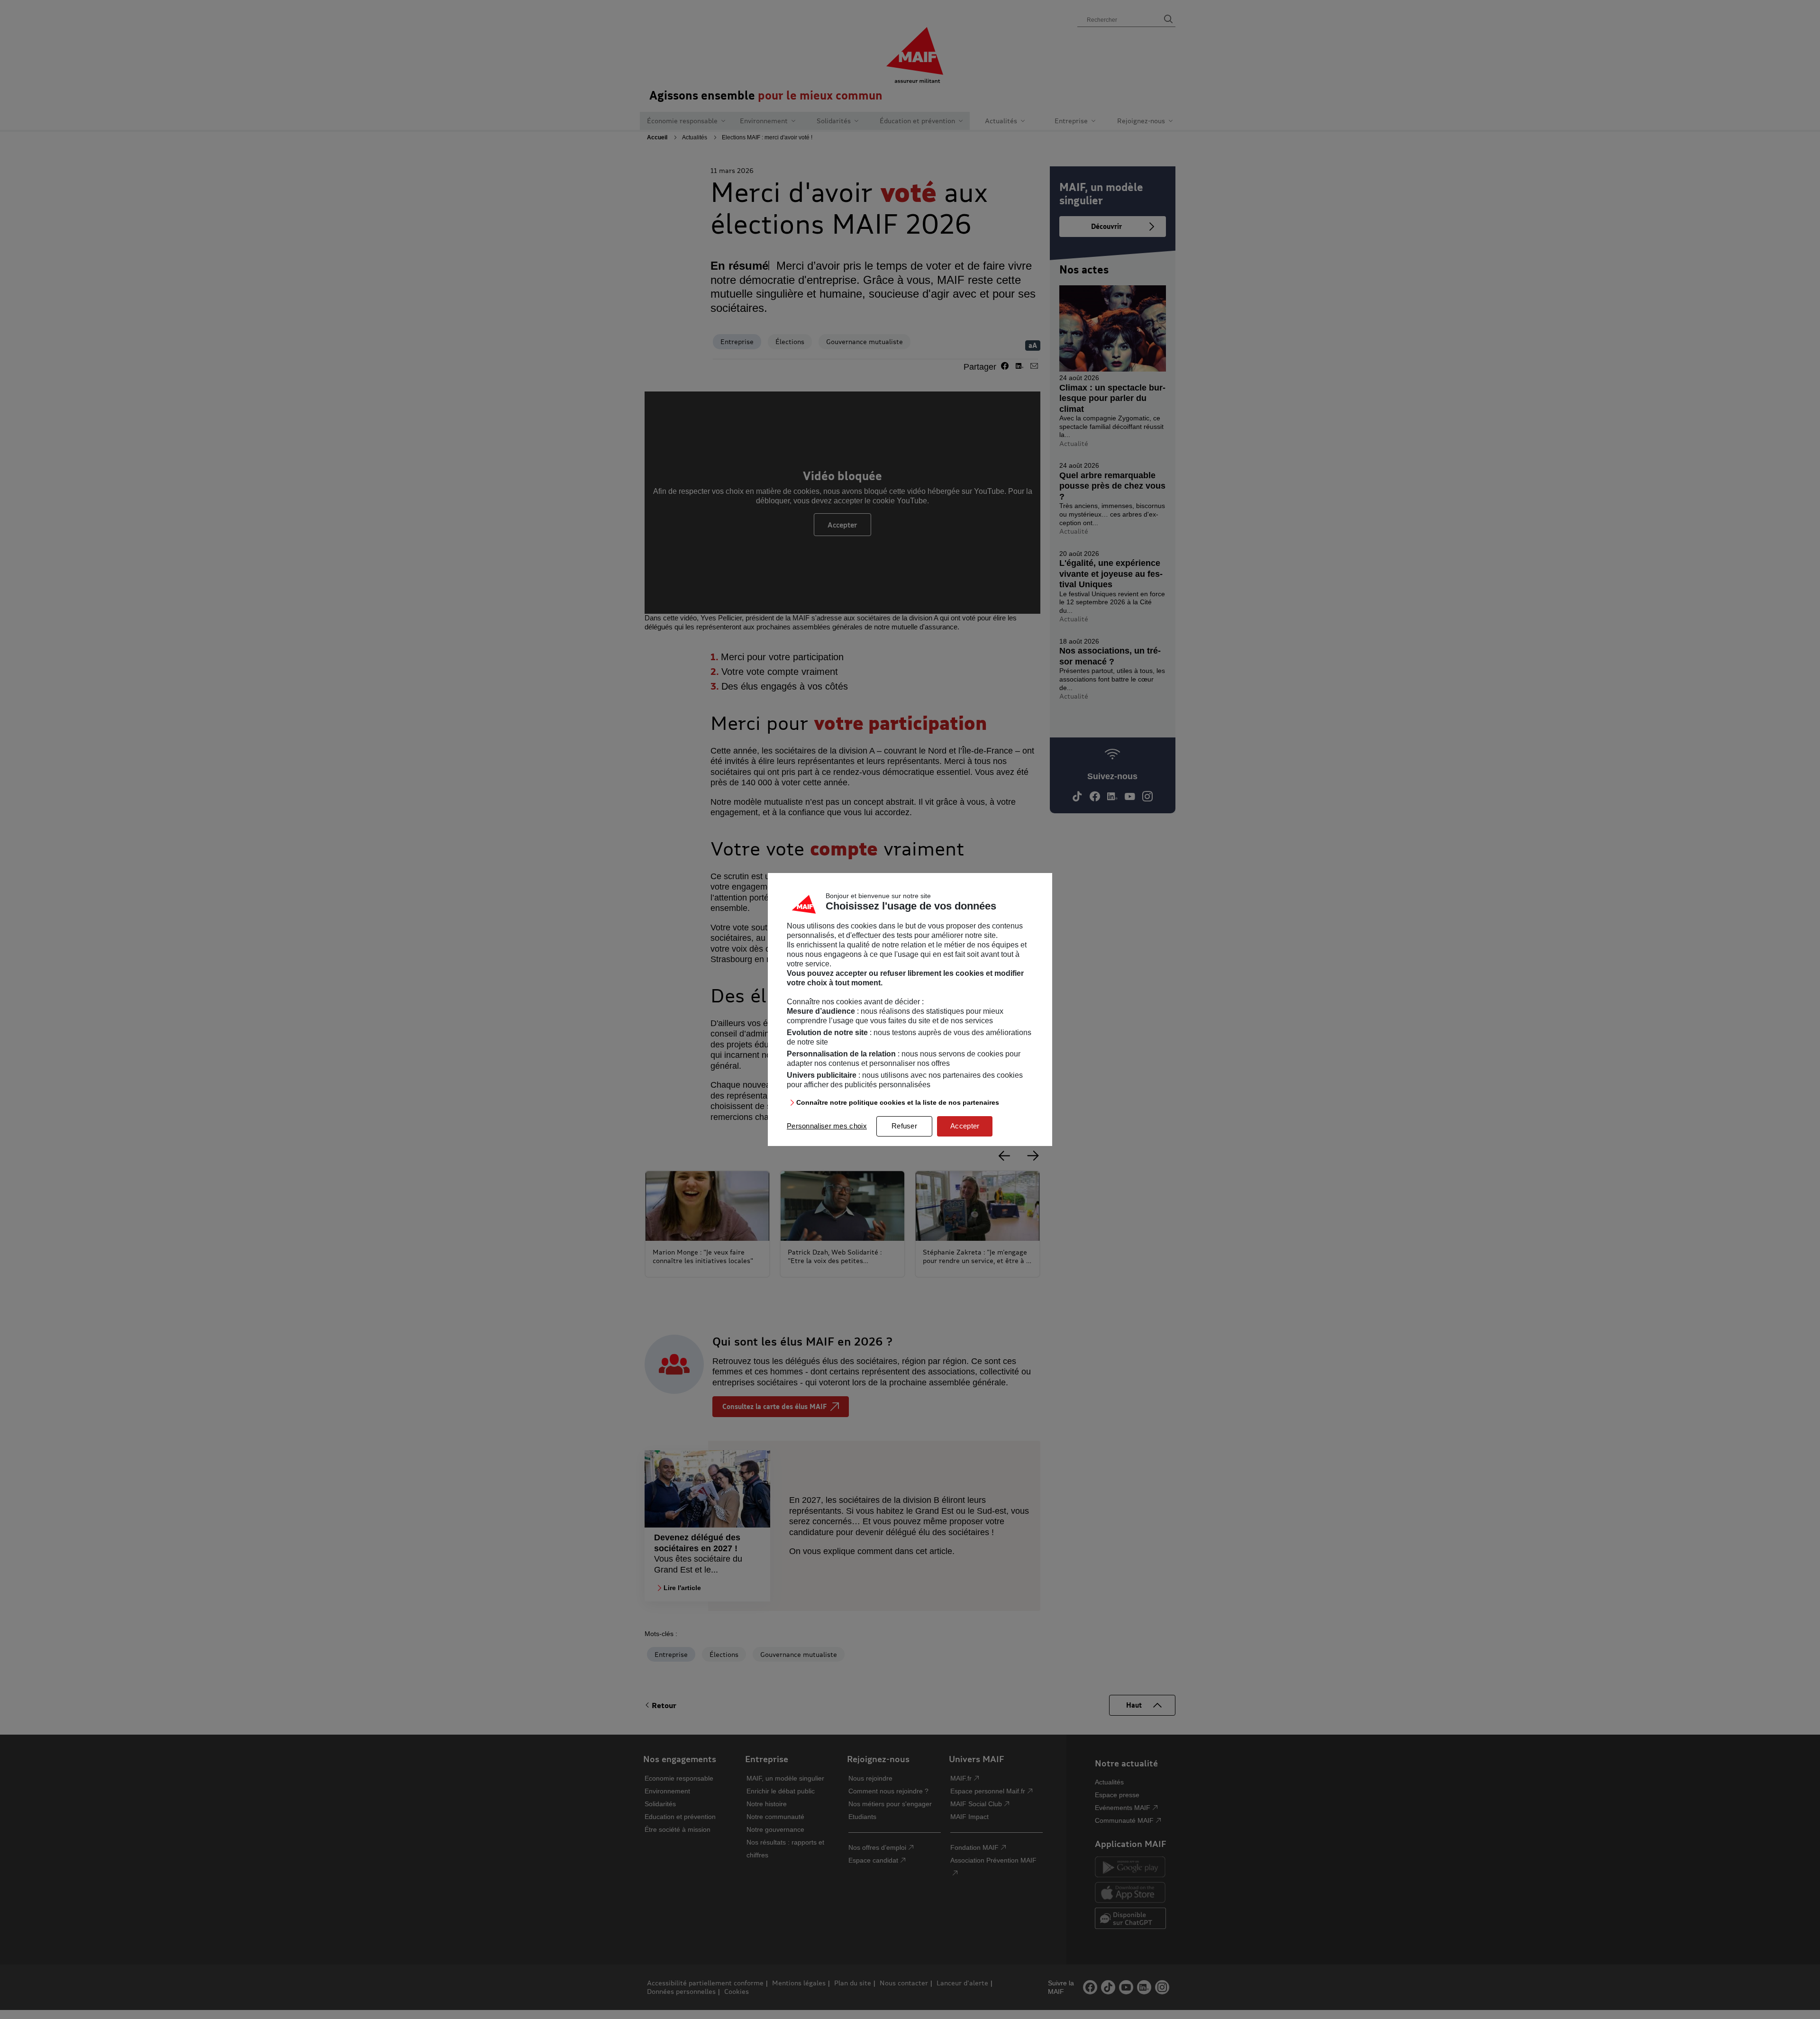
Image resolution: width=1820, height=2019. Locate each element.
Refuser (904, 1126)
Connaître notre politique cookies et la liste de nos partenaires (898, 1102)
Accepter (965, 1126)
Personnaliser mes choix (827, 1126)
